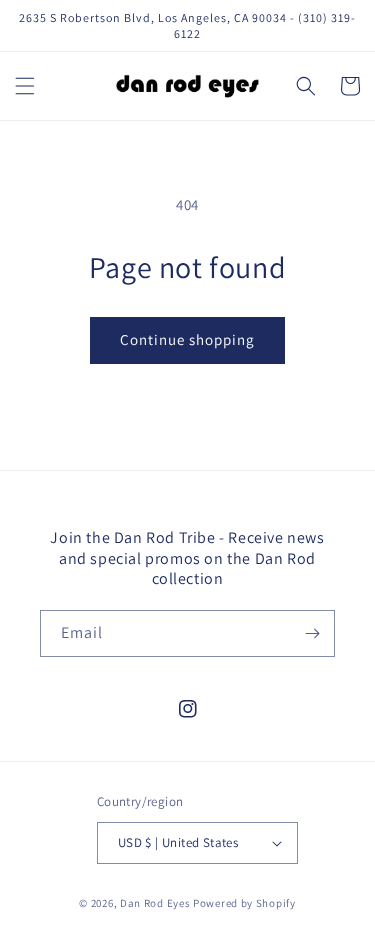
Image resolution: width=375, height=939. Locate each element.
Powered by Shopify (244, 903)
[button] (25, 86)
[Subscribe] (312, 633)
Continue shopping (187, 339)
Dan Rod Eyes (155, 903)
